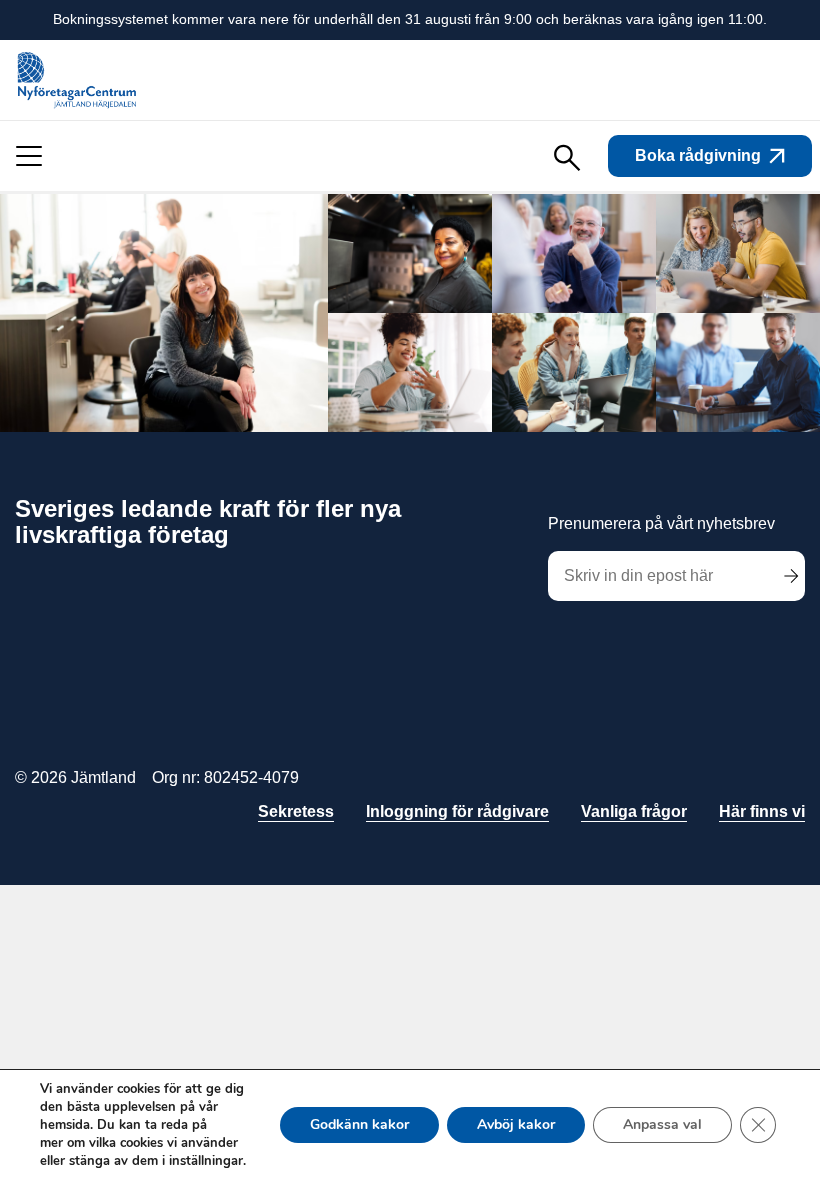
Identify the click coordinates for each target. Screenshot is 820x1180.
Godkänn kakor (359, 1124)
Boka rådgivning (698, 155)
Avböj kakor (516, 1124)
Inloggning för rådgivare (457, 811)
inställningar (206, 1161)
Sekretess (296, 811)
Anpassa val (662, 1124)
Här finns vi (762, 811)
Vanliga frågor (634, 811)
